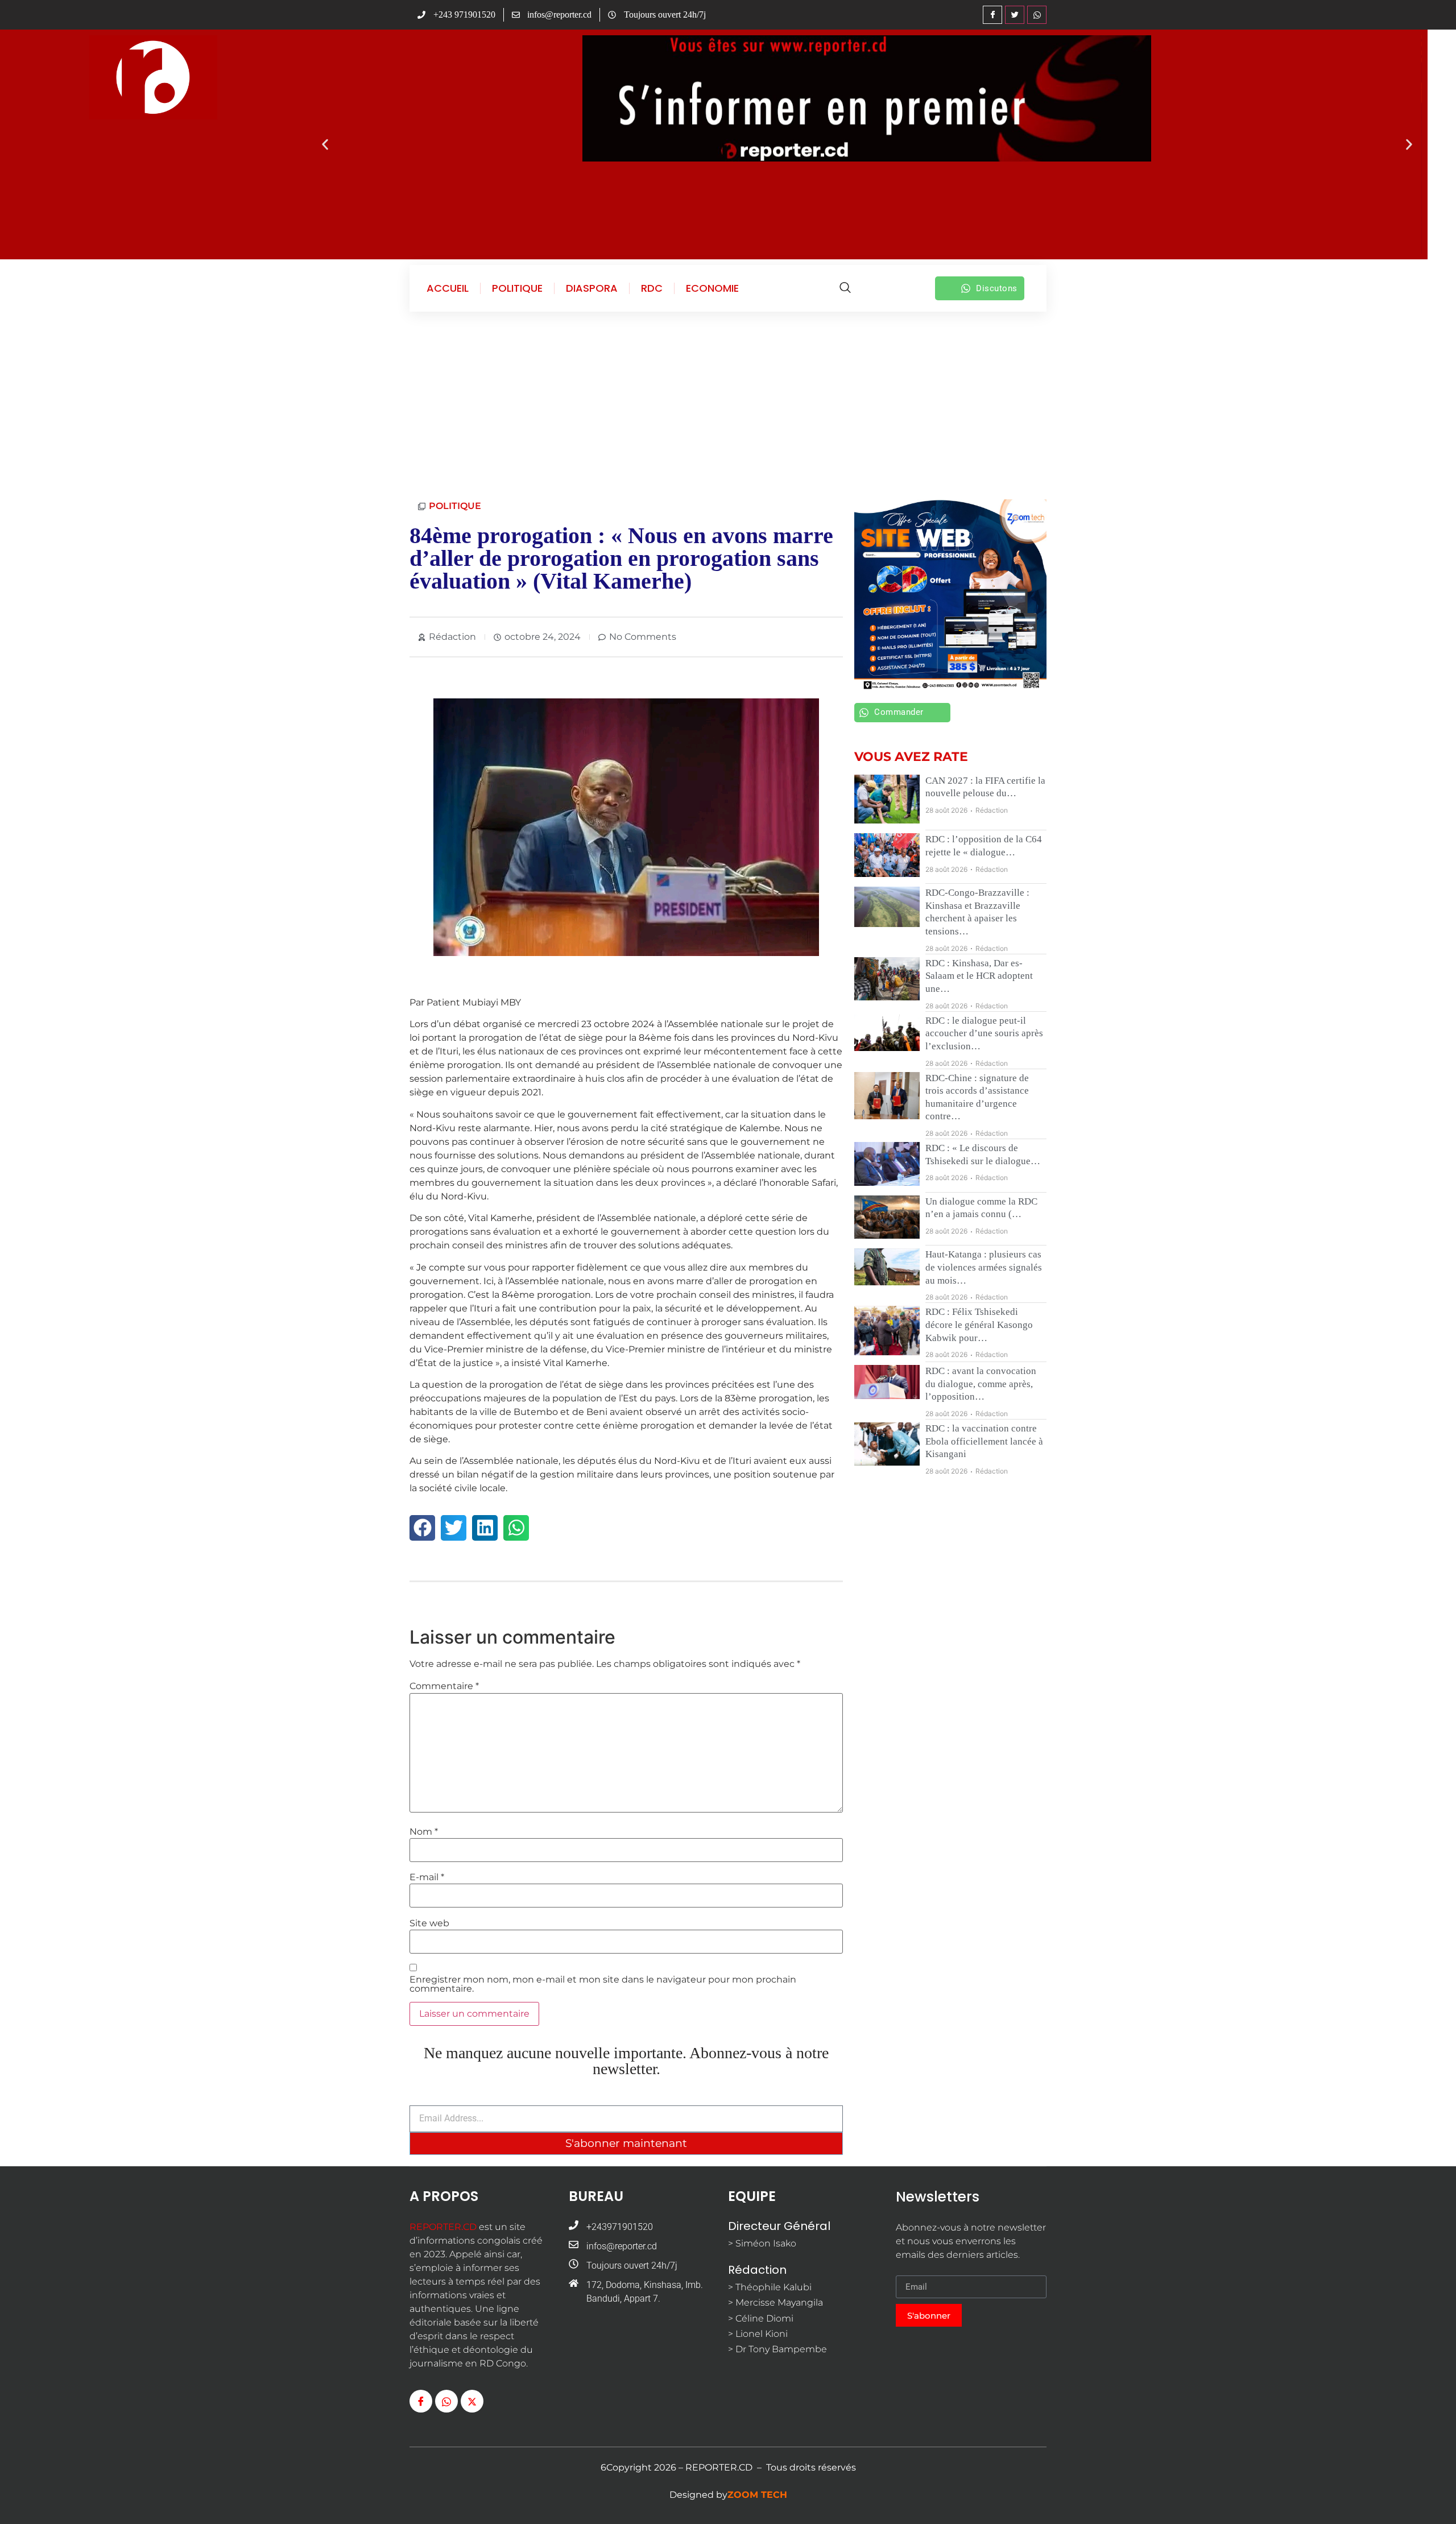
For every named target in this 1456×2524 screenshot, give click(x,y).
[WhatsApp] (1037, 15)
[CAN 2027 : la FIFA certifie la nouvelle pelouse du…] (887, 799)
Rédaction (992, 810)
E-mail (427, 1877)
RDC (652, 288)
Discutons (997, 288)
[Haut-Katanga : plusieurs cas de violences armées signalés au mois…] (887, 1267)
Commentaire (444, 1686)
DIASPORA (592, 288)
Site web (429, 1923)
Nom (424, 1832)
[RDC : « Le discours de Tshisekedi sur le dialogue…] (887, 1164)
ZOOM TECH (757, 2495)
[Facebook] (992, 15)
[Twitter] (1015, 15)
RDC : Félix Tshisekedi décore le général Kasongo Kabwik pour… (979, 1325)
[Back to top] (1430, 2498)
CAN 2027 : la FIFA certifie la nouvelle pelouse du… (985, 787)
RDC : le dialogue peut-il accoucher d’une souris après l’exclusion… (984, 1033)
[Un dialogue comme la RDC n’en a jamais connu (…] (887, 1217)
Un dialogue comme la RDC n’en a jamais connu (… (981, 1208)
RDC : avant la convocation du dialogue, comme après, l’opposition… (981, 1384)
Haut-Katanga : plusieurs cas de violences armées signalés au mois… (984, 1267)
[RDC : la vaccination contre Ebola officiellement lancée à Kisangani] (887, 1444)
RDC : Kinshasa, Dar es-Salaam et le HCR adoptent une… (979, 976)
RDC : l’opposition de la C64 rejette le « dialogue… (984, 846)
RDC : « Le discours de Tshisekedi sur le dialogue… (983, 1155)
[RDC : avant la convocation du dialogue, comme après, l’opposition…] (887, 1382)
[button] (325, 145)
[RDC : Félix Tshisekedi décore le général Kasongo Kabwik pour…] (887, 1331)
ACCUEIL (448, 288)
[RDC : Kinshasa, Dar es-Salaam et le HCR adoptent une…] (887, 979)
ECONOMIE (712, 288)
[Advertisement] (728, 403)
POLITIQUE (517, 288)
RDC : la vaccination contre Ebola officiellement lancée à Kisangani (984, 1441)
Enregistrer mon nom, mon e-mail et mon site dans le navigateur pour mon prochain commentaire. (603, 1984)
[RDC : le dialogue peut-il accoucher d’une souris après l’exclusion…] (887, 1033)
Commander (899, 712)
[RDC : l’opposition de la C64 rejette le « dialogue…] (887, 855)
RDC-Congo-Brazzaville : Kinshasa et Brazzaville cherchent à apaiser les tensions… (977, 912)
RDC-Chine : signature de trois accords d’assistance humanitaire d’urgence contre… (977, 1097)
